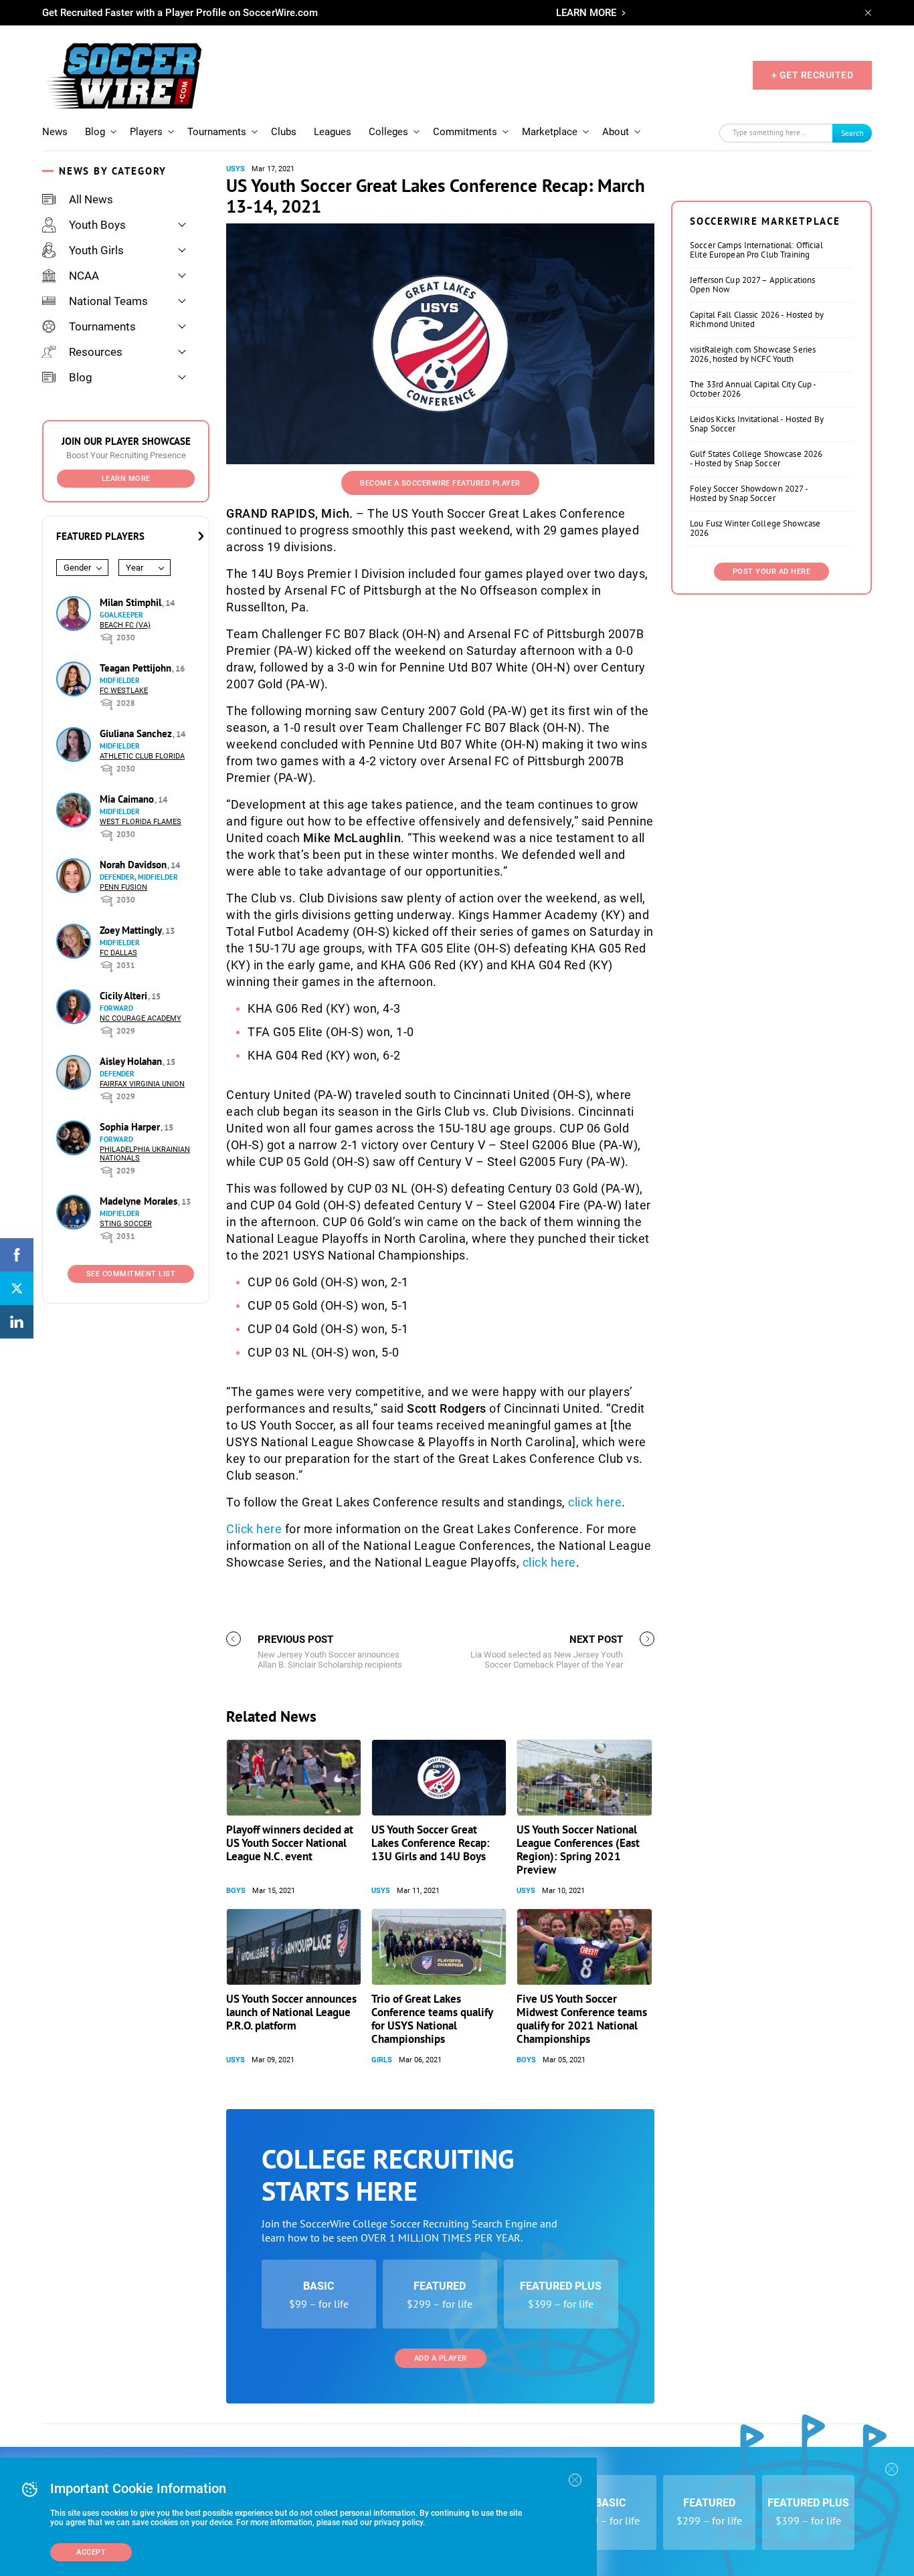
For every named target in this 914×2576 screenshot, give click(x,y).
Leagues (333, 132)
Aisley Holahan (132, 1061)
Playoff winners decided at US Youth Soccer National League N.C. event (290, 1843)
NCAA (84, 276)
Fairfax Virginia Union (142, 1084)
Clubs (284, 132)
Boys (236, 1891)
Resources (96, 352)
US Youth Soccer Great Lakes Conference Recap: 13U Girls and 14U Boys (431, 1843)
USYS (236, 169)
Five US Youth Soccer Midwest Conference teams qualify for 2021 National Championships (582, 2019)
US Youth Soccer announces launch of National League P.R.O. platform (291, 2012)
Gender (77, 568)
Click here (254, 1529)
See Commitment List (131, 1274)
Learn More (126, 479)
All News (91, 199)
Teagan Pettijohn (137, 668)
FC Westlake (124, 691)
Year (134, 568)
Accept (91, 2552)
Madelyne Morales (140, 1201)
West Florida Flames (141, 822)
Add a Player (441, 2358)
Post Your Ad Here (772, 572)
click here (595, 1502)
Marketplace (550, 132)
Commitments (465, 132)
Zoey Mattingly (132, 930)
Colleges (388, 132)
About (616, 132)
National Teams (108, 301)
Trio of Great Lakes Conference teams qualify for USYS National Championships (432, 2019)
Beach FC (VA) (125, 625)
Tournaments (217, 132)
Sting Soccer (126, 1224)
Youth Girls (96, 250)
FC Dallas (118, 953)
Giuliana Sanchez (137, 733)
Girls (382, 2060)
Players (146, 132)
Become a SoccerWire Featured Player (440, 483)
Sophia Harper (131, 1127)
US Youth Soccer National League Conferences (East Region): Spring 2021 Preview (578, 1850)
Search (852, 133)
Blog (95, 132)
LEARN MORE (586, 13)
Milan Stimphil (132, 602)
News (55, 132)
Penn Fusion (123, 887)
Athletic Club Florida (142, 756)
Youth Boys (97, 225)
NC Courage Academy (141, 1018)
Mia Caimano (128, 799)
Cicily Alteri (125, 996)
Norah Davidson (134, 865)
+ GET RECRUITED (813, 75)
